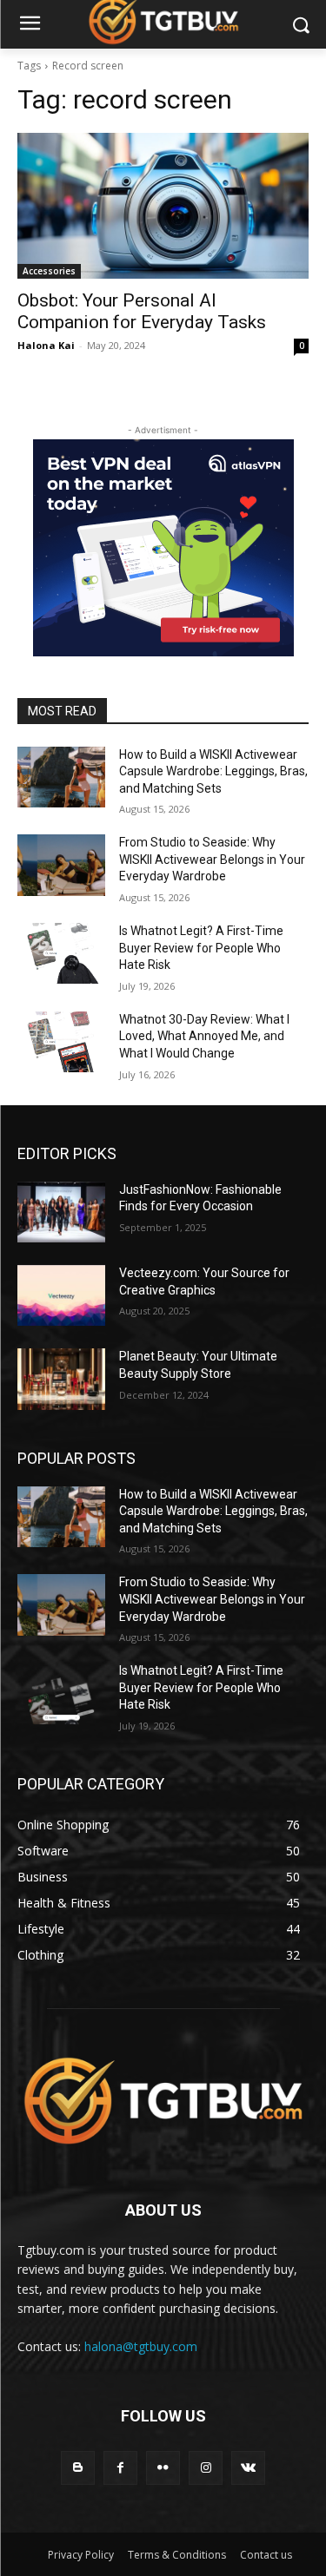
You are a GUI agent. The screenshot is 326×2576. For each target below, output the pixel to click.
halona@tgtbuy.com (141, 2346)
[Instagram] (206, 2468)
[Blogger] (78, 2468)
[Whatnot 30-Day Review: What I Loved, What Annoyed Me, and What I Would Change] (61, 1042)
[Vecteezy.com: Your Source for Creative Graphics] (61, 1295)
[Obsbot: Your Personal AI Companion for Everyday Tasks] (163, 206)
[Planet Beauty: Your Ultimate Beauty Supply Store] (61, 1379)
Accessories (49, 271)
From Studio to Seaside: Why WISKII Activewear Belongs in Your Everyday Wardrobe (212, 859)
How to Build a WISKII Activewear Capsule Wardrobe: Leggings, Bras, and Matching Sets (213, 771)
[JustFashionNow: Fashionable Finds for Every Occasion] (61, 1212)
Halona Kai (46, 345)
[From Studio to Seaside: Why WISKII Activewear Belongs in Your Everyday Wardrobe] (61, 865)
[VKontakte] (248, 2468)
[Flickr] (163, 2468)
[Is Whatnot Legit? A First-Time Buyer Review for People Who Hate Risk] (61, 953)
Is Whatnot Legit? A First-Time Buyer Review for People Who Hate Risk (201, 948)
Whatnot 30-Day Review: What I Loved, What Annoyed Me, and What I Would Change (204, 1036)
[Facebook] (120, 2468)
